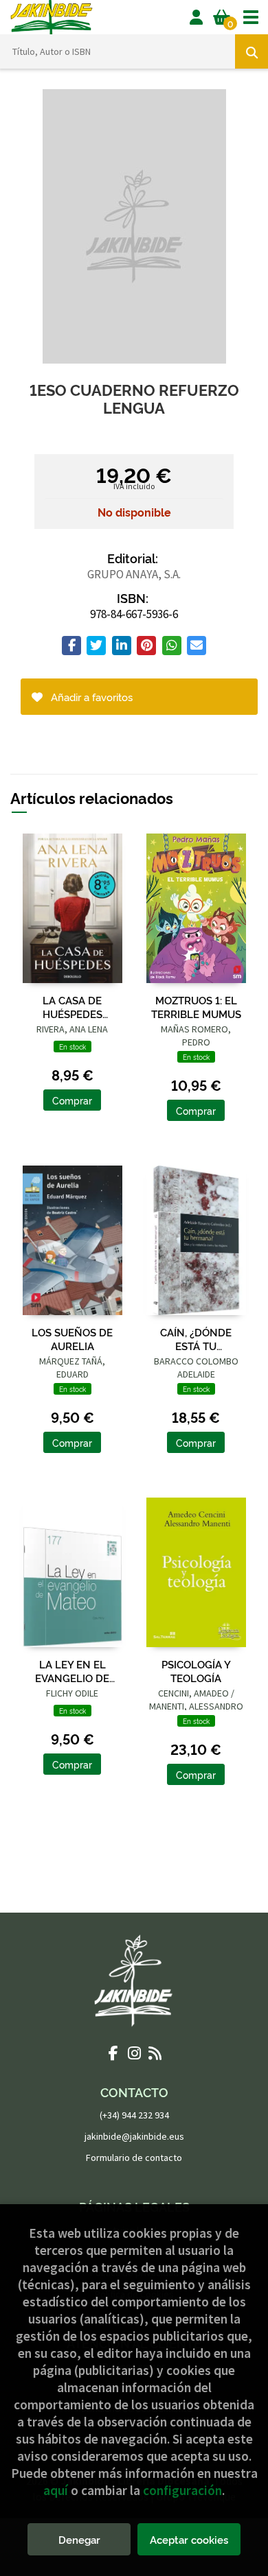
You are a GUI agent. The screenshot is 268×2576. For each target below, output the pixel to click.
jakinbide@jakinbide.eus (134, 2136)
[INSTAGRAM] (134, 2053)
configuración (182, 2490)
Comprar (72, 1100)
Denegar (79, 2539)
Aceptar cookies (189, 2539)
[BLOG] (155, 2053)
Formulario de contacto (134, 2158)
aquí (56, 2490)
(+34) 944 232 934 (134, 2115)
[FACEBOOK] (113, 2053)
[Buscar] (252, 51)
